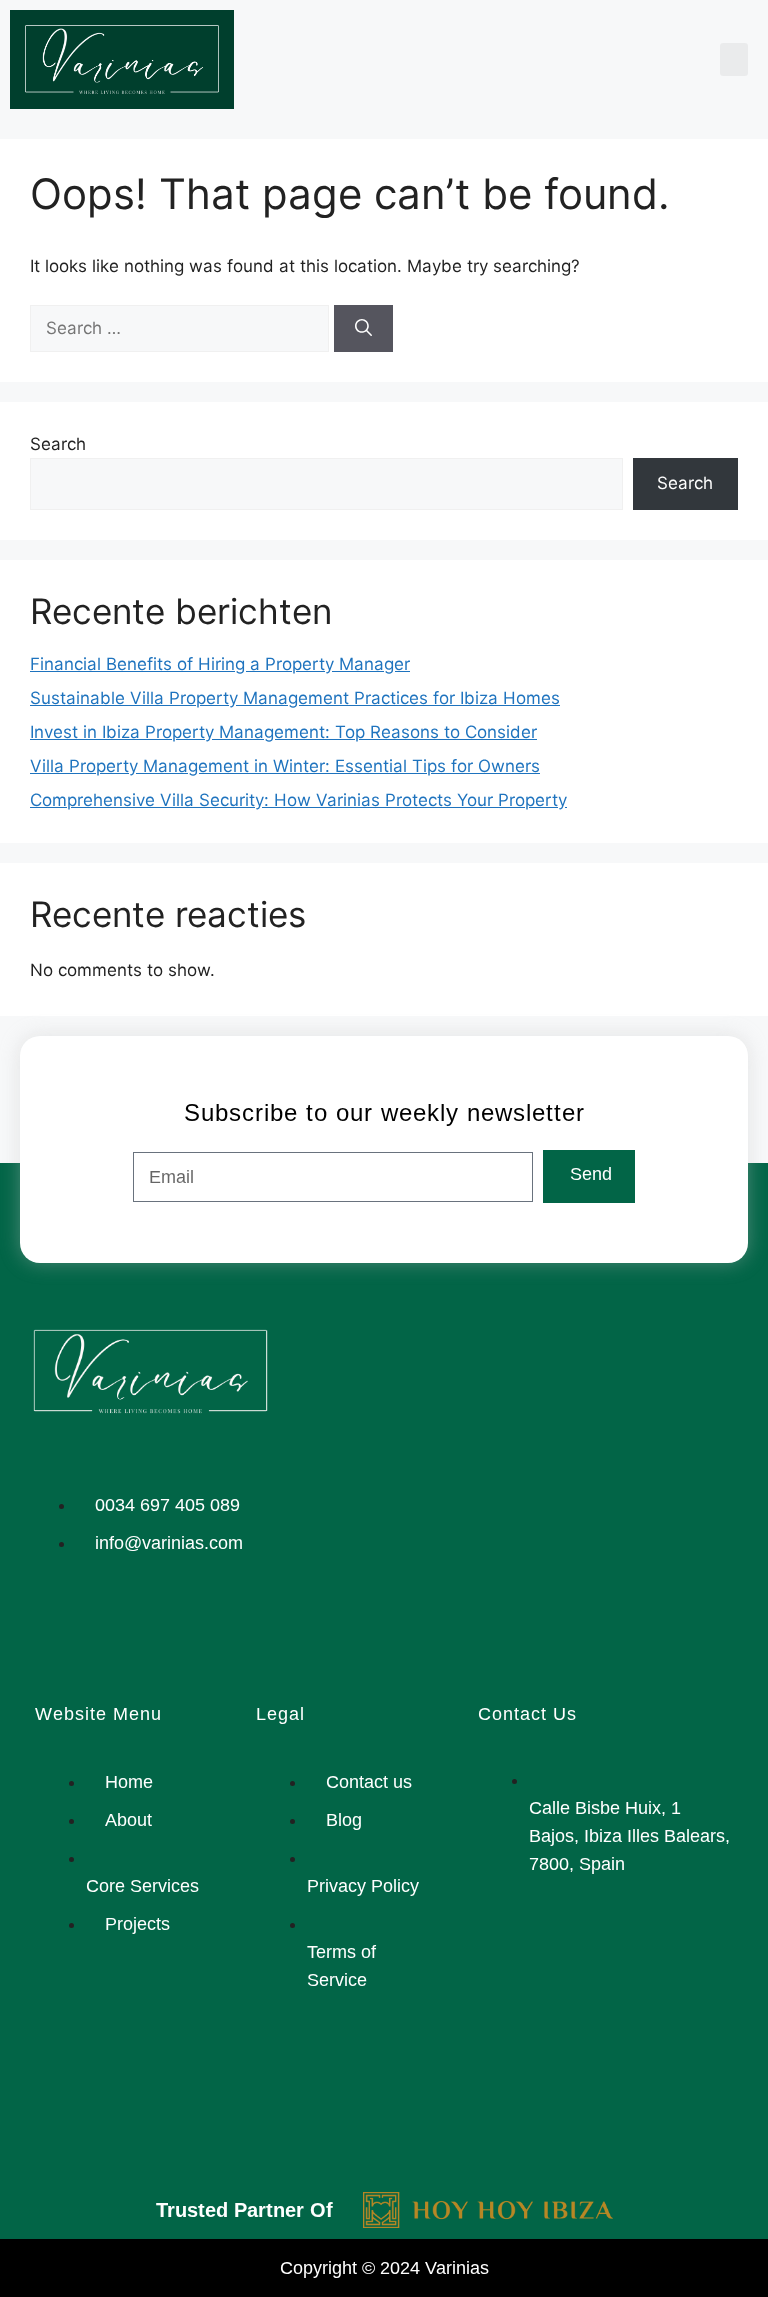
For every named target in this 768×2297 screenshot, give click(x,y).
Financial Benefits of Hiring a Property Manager (220, 664)
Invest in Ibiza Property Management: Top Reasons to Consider (283, 732)
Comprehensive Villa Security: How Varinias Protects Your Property (298, 800)
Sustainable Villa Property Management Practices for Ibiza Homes (295, 698)
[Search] (363, 329)
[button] (734, 59)
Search (58, 444)
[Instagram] (50, 1628)
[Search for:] (182, 328)
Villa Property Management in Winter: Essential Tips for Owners (285, 766)
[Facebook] (110, 1628)
